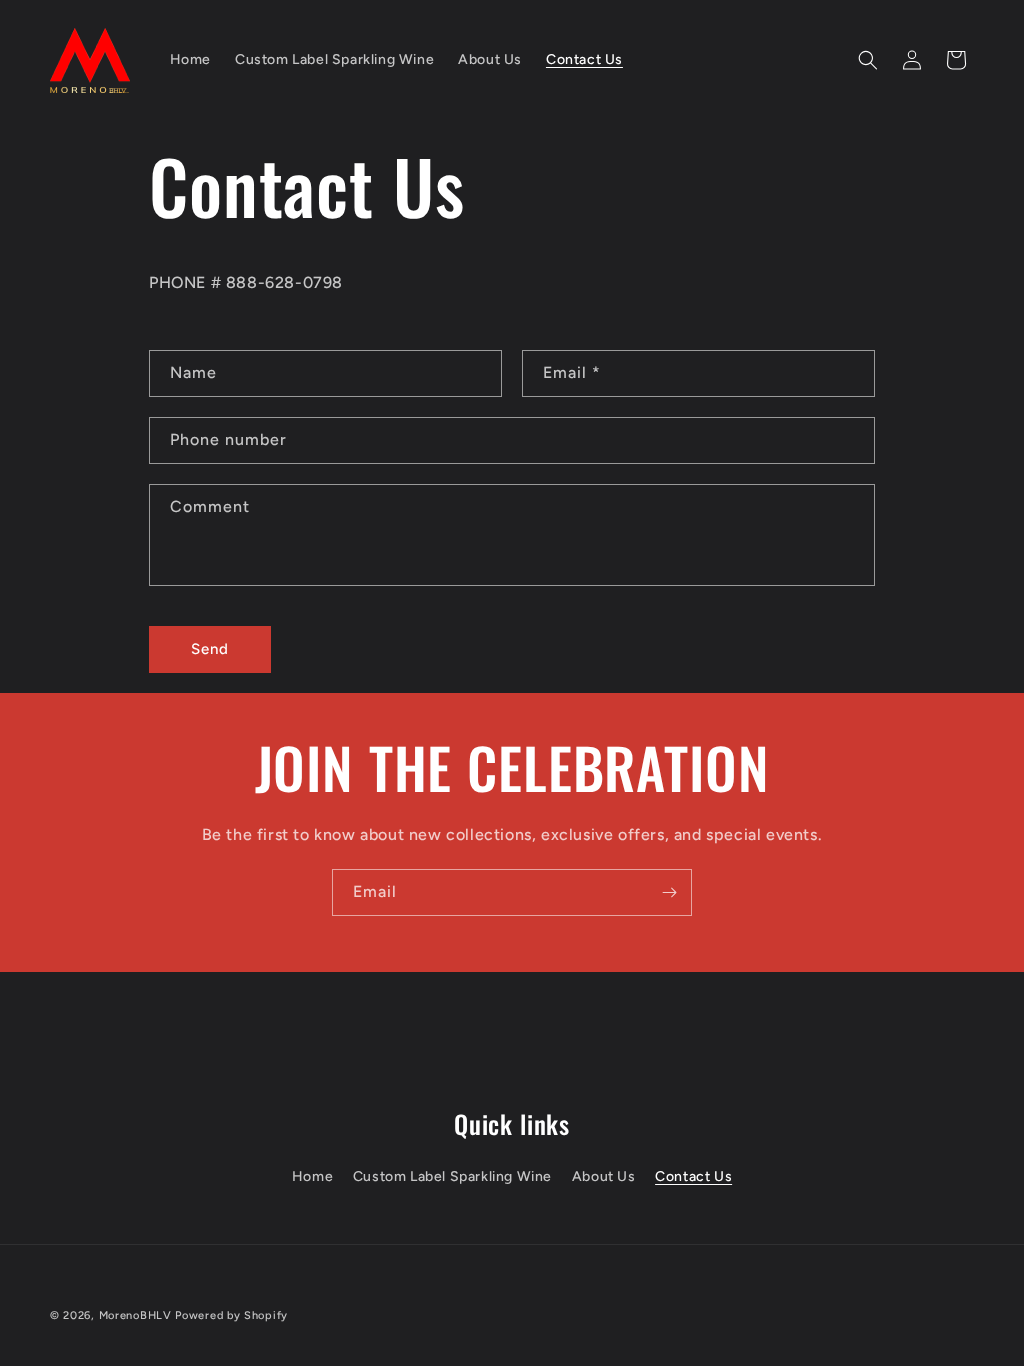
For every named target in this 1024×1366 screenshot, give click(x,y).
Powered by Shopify (231, 1315)
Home (312, 1176)
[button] (868, 60)
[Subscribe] (669, 892)
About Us (604, 1176)
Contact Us (693, 1176)
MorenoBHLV (135, 1315)
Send (210, 649)
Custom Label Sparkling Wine (452, 1176)
